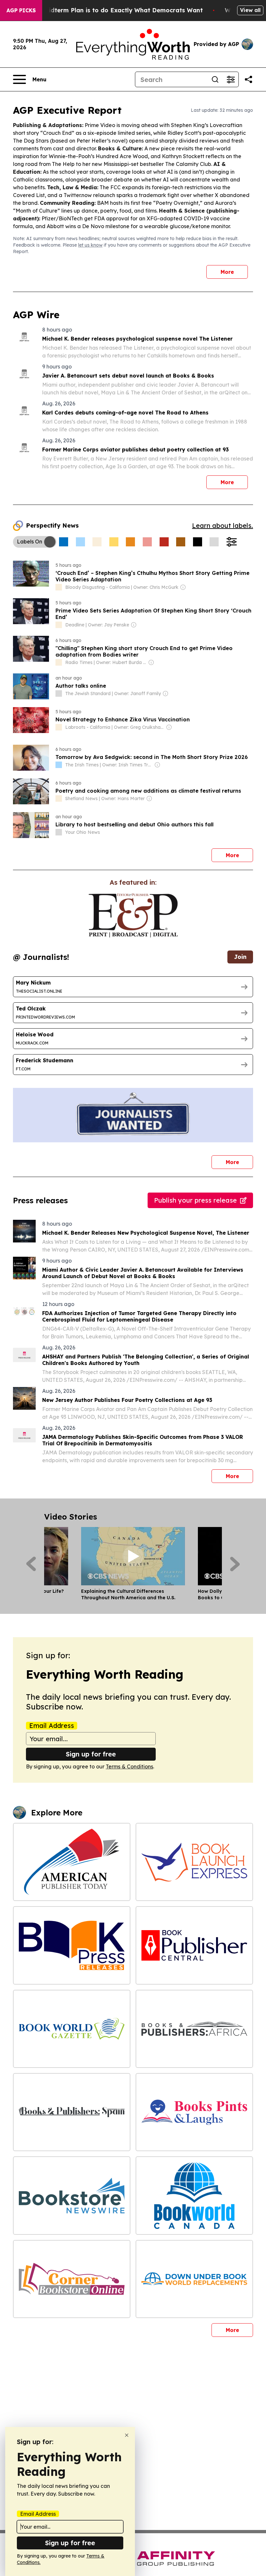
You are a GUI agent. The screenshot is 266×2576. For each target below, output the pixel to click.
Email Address (52, 1726)
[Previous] (31, 1564)
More (227, 272)
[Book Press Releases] (72, 1945)
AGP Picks (21, 10)
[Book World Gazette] (72, 2029)
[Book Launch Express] (194, 1862)
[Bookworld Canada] (194, 2195)
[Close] (127, 2435)
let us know (90, 245)
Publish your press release (195, 1200)
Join (240, 957)
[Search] (215, 79)
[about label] (59, 587)
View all (250, 10)
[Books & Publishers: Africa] (194, 2029)
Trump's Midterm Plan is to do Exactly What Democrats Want (111, 10)
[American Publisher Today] (72, 1862)
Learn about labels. (223, 525)
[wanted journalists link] (133, 915)
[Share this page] (248, 79)
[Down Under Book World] (194, 2279)
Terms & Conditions (129, 1766)
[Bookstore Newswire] (72, 2195)
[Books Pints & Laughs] (194, 2112)
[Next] (235, 1564)
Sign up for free (91, 1754)
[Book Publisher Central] (194, 1945)
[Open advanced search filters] (231, 79)
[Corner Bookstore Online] (72, 2279)
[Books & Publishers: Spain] (72, 2112)
